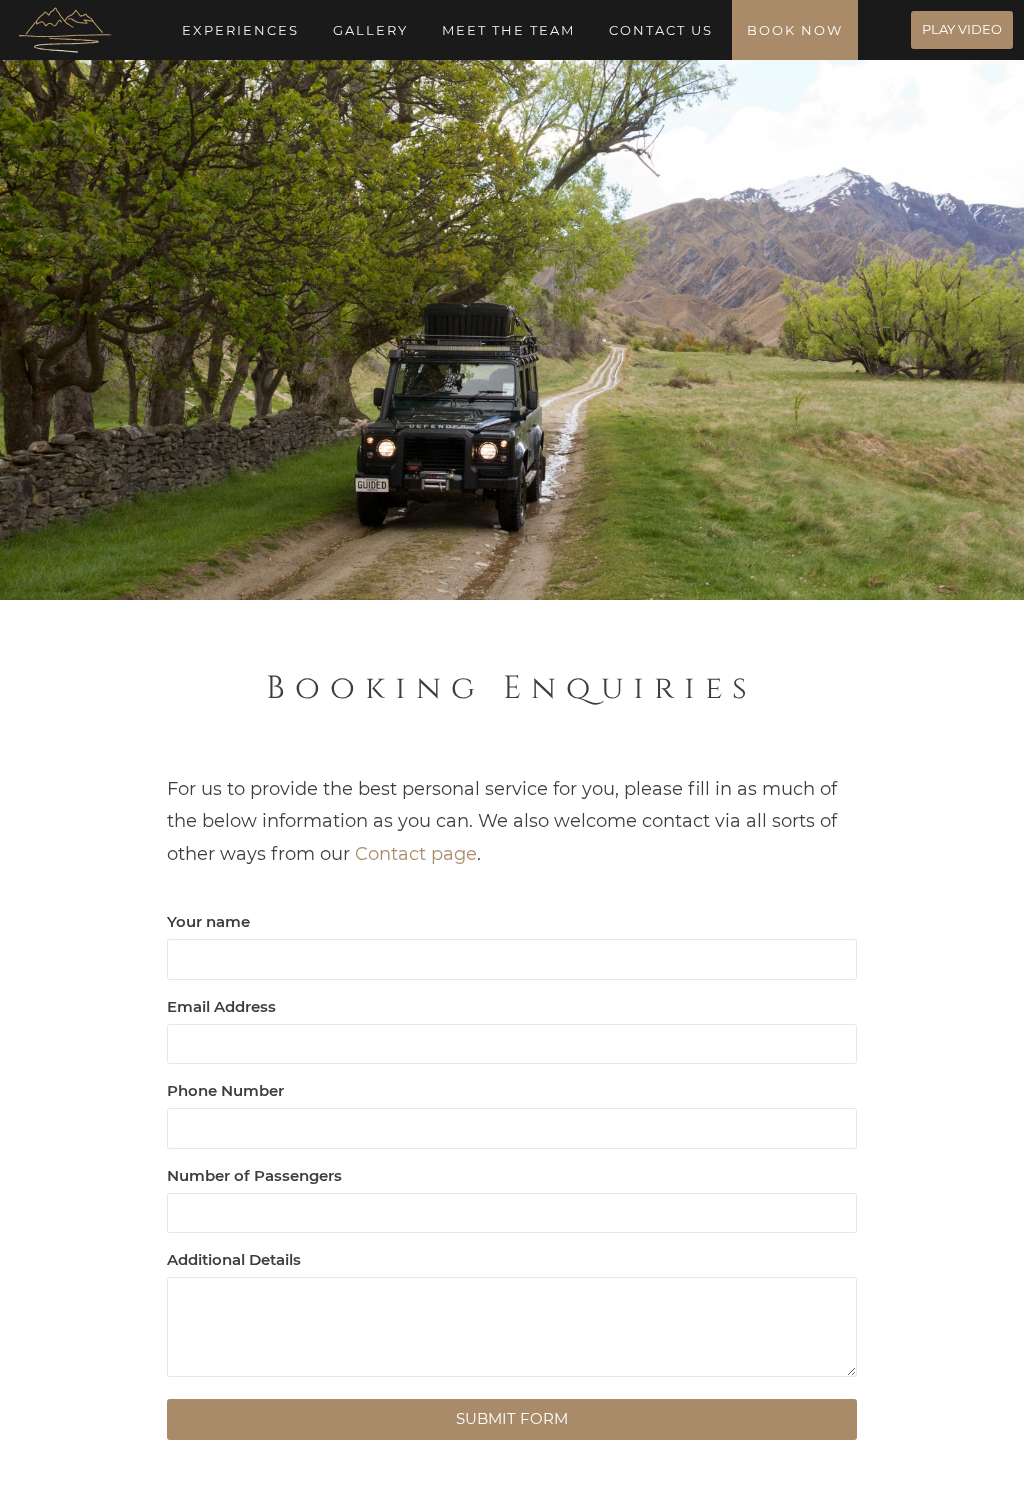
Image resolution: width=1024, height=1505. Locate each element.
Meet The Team (508, 30)
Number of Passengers (254, 1175)
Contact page (416, 854)
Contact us (661, 30)
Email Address (221, 1006)
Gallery (370, 30)
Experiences (240, 30)
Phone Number (225, 1090)
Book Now (795, 30)
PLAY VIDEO (962, 29)
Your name (208, 921)
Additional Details (234, 1259)
